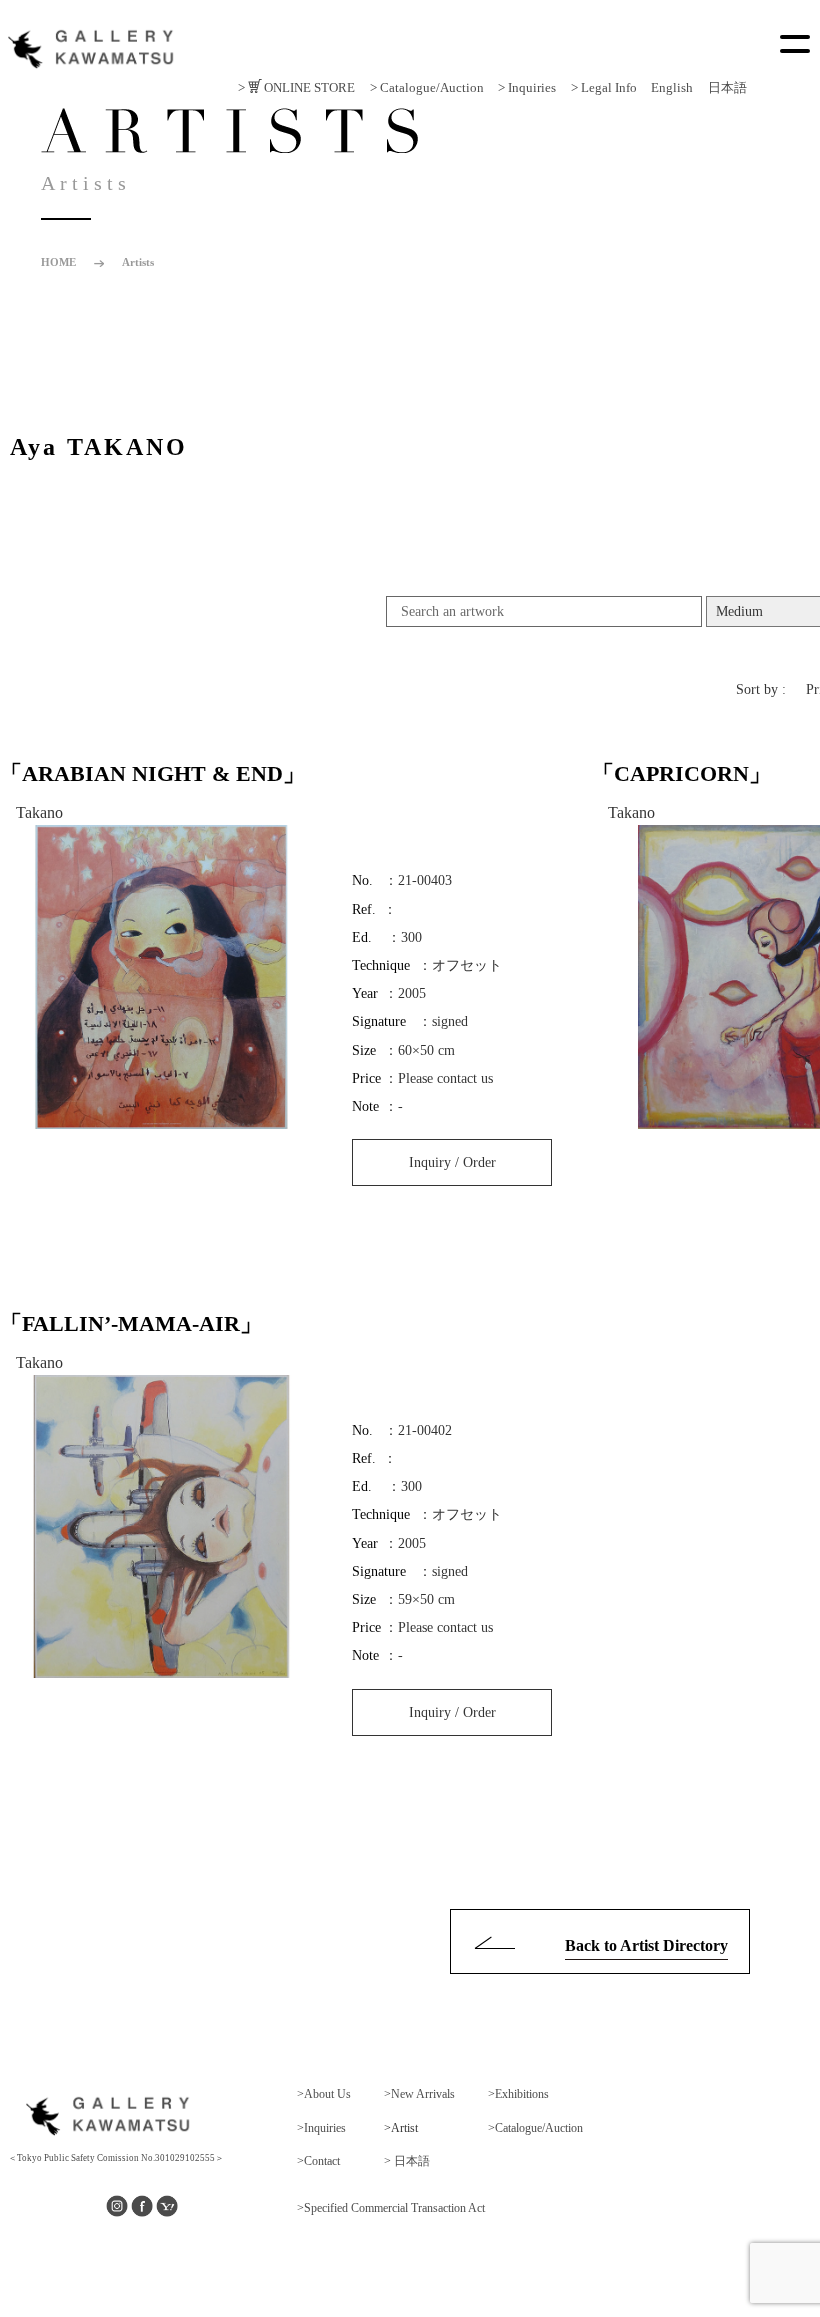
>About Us (324, 2094)
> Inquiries (527, 87)
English (672, 87)
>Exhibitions (518, 2094)
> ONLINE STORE (296, 87)
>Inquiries (321, 2128)
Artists (138, 262)
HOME (58, 262)
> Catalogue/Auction (427, 87)
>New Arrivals (419, 2094)
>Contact (318, 2161)
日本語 (727, 87)
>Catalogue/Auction (535, 2128)
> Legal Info (604, 87)
